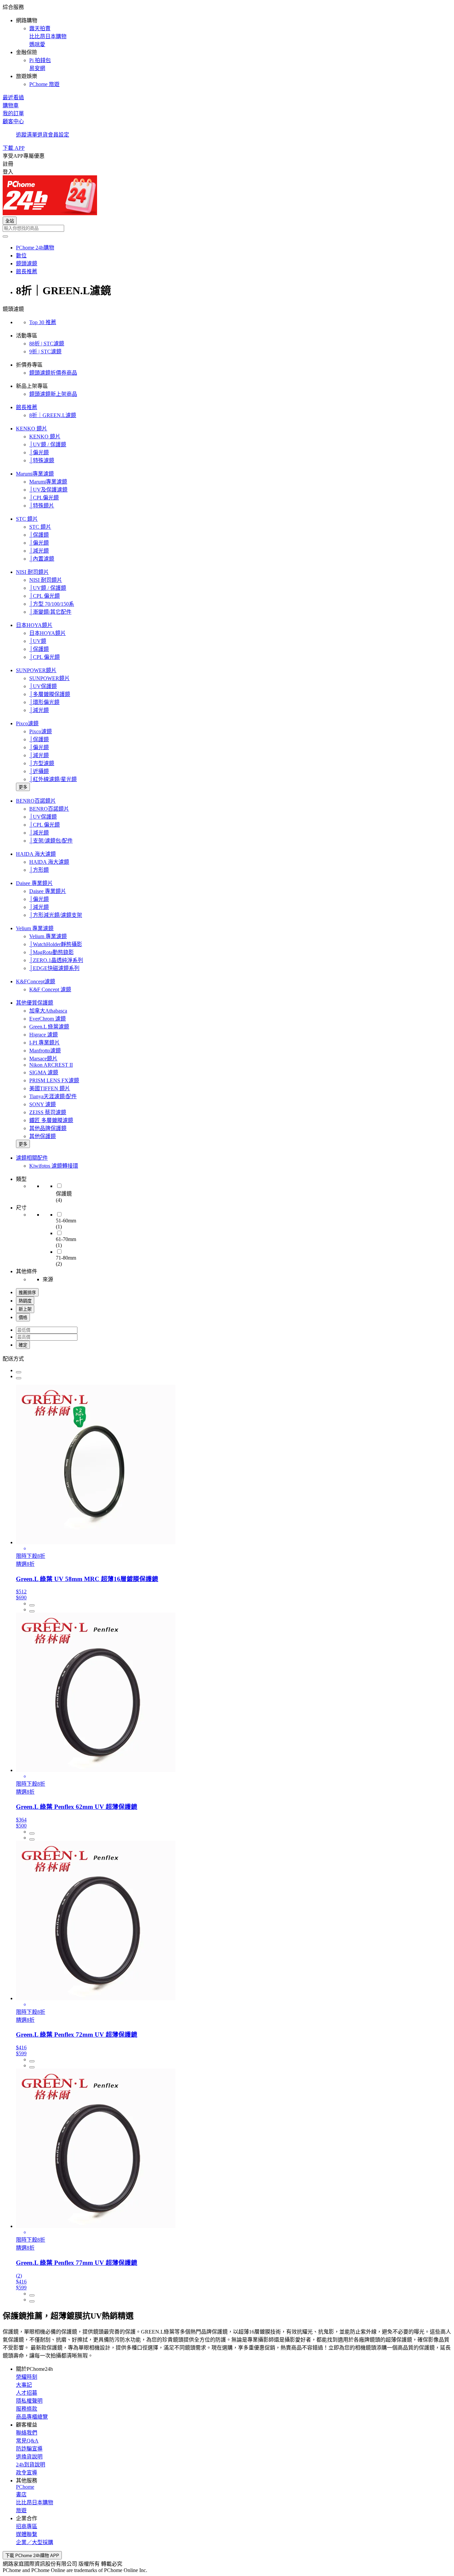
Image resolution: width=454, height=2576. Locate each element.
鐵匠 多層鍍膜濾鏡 (51, 1120)
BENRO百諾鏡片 (36, 801)
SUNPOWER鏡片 (36, 670)
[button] (227, 45)
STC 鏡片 (27, 519)
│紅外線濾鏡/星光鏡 (53, 779)
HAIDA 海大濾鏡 (36, 854)
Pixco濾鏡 (27, 723)
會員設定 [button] (58, 135)
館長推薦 (27, 407)
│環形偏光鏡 (44, 702)
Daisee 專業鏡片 (34, 883)
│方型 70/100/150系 (52, 604)
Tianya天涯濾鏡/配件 (53, 1096)
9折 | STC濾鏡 (45, 352)
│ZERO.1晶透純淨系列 (56, 960)
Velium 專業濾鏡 (35, 928)
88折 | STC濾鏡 (47, 344)
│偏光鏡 (39, 452)
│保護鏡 (39, 535)
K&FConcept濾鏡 (36, 981)
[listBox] (227, 1358)
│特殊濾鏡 (42, 460)
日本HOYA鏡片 (34, 625)
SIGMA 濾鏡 (44, 1072)
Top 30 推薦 (43, 322)
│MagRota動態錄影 (52, 952)
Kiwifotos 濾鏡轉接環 (54, 1166)
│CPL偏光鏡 (44, 498)
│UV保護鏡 (43, 686)
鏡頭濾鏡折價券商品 (53, 373)
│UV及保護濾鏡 (48, 490)
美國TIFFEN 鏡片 (50, 1088)
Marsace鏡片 (43, 1059)
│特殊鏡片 (42, 506)
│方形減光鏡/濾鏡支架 (56, 915)
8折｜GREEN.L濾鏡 (53, 415)
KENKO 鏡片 (32, 429)
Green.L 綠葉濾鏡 (49, 1027)
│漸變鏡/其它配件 (50, 612)
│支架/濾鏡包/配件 (51, 841)
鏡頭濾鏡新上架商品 (53, 394)
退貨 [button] (43, 135)
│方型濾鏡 (42, 763)
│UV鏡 (38, 641)
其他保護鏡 (43, 1136)
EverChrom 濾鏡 (48, 1019)
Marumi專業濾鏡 (35, 474)
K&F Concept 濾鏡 (50, 989)
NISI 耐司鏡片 (32, 572)
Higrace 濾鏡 (44, 1035)
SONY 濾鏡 (43, 1104)
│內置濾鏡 (42, 559)
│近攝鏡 (39, 771)
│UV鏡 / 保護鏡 (48, 444)
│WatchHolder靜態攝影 (56, 944)
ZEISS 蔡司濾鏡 (48, 1112)
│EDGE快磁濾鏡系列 (54, 968)
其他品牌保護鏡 (48, 1128)
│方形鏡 (39, 870)
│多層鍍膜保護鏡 (50, 694)
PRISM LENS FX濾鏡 (54, 1080)
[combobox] (227, 228)
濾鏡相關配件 (32, 1158)
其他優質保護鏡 (35, 1003)
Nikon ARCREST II (51, 1065)
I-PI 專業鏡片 (45, 1043)
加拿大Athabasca (48, 1011)
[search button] (5, 236)
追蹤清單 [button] (27, 135)
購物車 (11, 105)
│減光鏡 (39, 551)
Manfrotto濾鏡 (45, 1051)
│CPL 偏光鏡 (45, 596)
